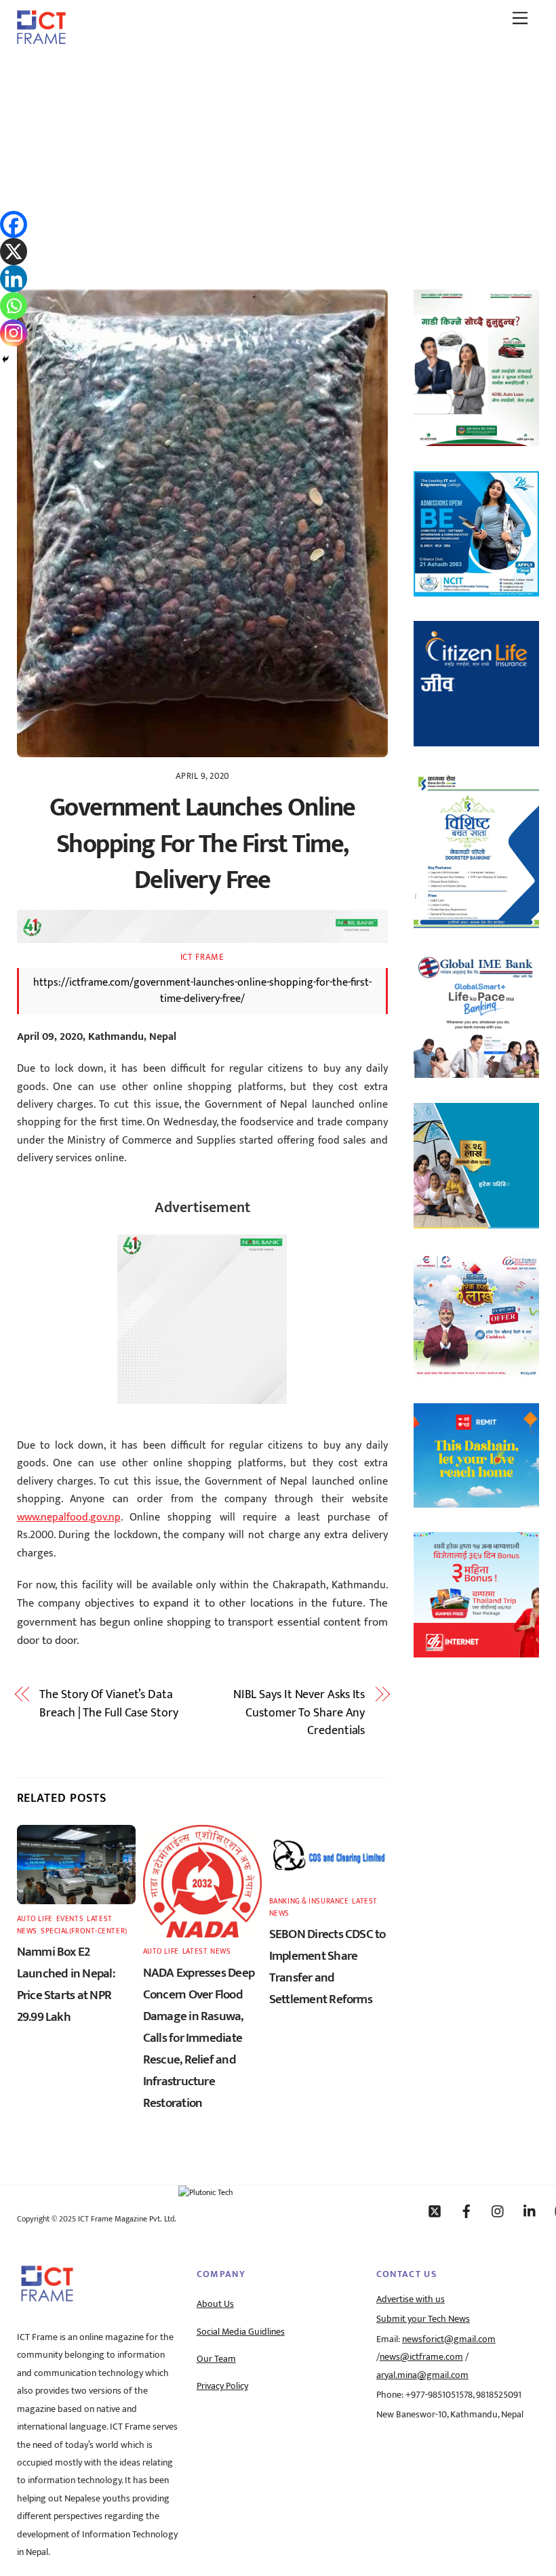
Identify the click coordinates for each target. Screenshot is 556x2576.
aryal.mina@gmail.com (422, 2375)
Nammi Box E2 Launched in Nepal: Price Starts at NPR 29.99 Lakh (66, 1984)
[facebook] (466, 2211)
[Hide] (5, 359)
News (27, 1931)
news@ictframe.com (421, 2357)
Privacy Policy (222, 2386)
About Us (215, 2304)
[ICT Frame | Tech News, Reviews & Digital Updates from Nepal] (41, 39)
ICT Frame (202, 957)
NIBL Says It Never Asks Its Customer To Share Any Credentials (299, 1713)
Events (70, 1919)
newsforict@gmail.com (449, 2339)
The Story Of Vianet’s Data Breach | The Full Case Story (108, 1704)
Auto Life (35, 1919)
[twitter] (435, 2211)
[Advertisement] (278, 158)
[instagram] (498, 2211)
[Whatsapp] (14, 306)
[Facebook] (14, 224)
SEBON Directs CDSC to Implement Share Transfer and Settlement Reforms (327, 1967)
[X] (14, 251)
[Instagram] (14, 333)
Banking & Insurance (309, 1901)
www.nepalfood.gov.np (69, 1517)
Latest (99, 1919)
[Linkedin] (14, 279)
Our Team (216, 2359)
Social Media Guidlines (241, 2332)
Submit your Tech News (423, 2319)
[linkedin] (530, 2211)
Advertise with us (411, 2299)
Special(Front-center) (84, 1931)
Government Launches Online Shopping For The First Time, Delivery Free (202, 844)
